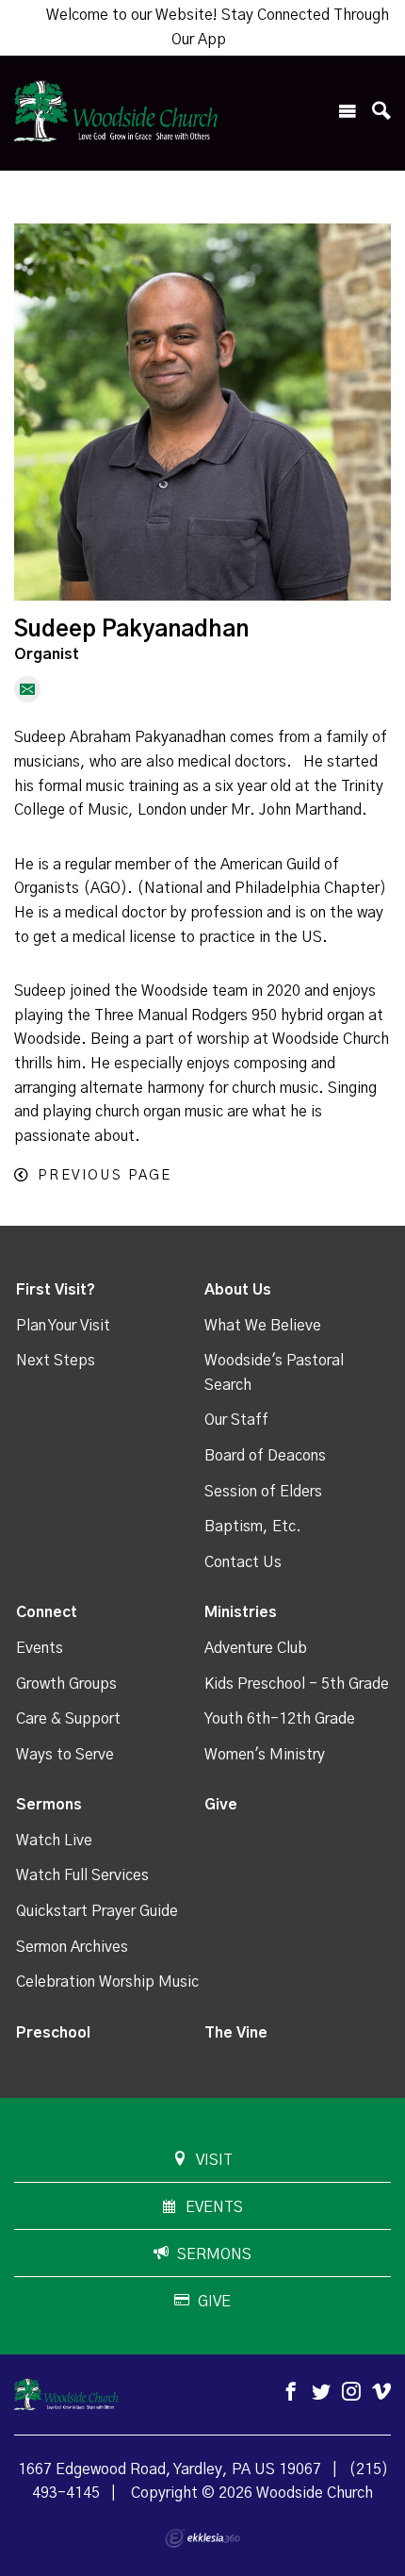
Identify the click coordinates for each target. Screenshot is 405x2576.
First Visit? (56, 1290)
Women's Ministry (265, 1755)
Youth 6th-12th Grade (280, 1719)
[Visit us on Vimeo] (381, 2393)
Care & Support (68, 1719)
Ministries (241, 1612)
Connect (47, 1612)
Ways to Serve (65, 1755)
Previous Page (105, 1175)
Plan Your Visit (63, 1326)
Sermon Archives (72, 1947)
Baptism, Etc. (253, 1527)
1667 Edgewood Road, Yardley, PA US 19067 (170, 2469)
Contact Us (243, 1562)
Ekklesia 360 (202, 2538)
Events (40, 1648)
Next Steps (56, 1361)
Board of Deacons (265, 1456)
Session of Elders (263, 1492)
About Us (238, 1290)
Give (221, 1805)
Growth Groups (66, 1684)
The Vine (236, 2033)
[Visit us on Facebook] (291, 2393)
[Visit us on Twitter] (321, 2393)
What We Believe (263, 1326)
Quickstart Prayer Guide (97, 1911)
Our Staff (236, 1420)
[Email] (27, 689)
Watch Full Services (82, 1875)
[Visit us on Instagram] (351, 2393)
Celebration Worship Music (107, 1982)
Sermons (49, 1805)
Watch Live (54, 1841)
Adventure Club (256, 1648)
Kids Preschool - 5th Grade (297, 1684)
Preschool (53, 2033)
